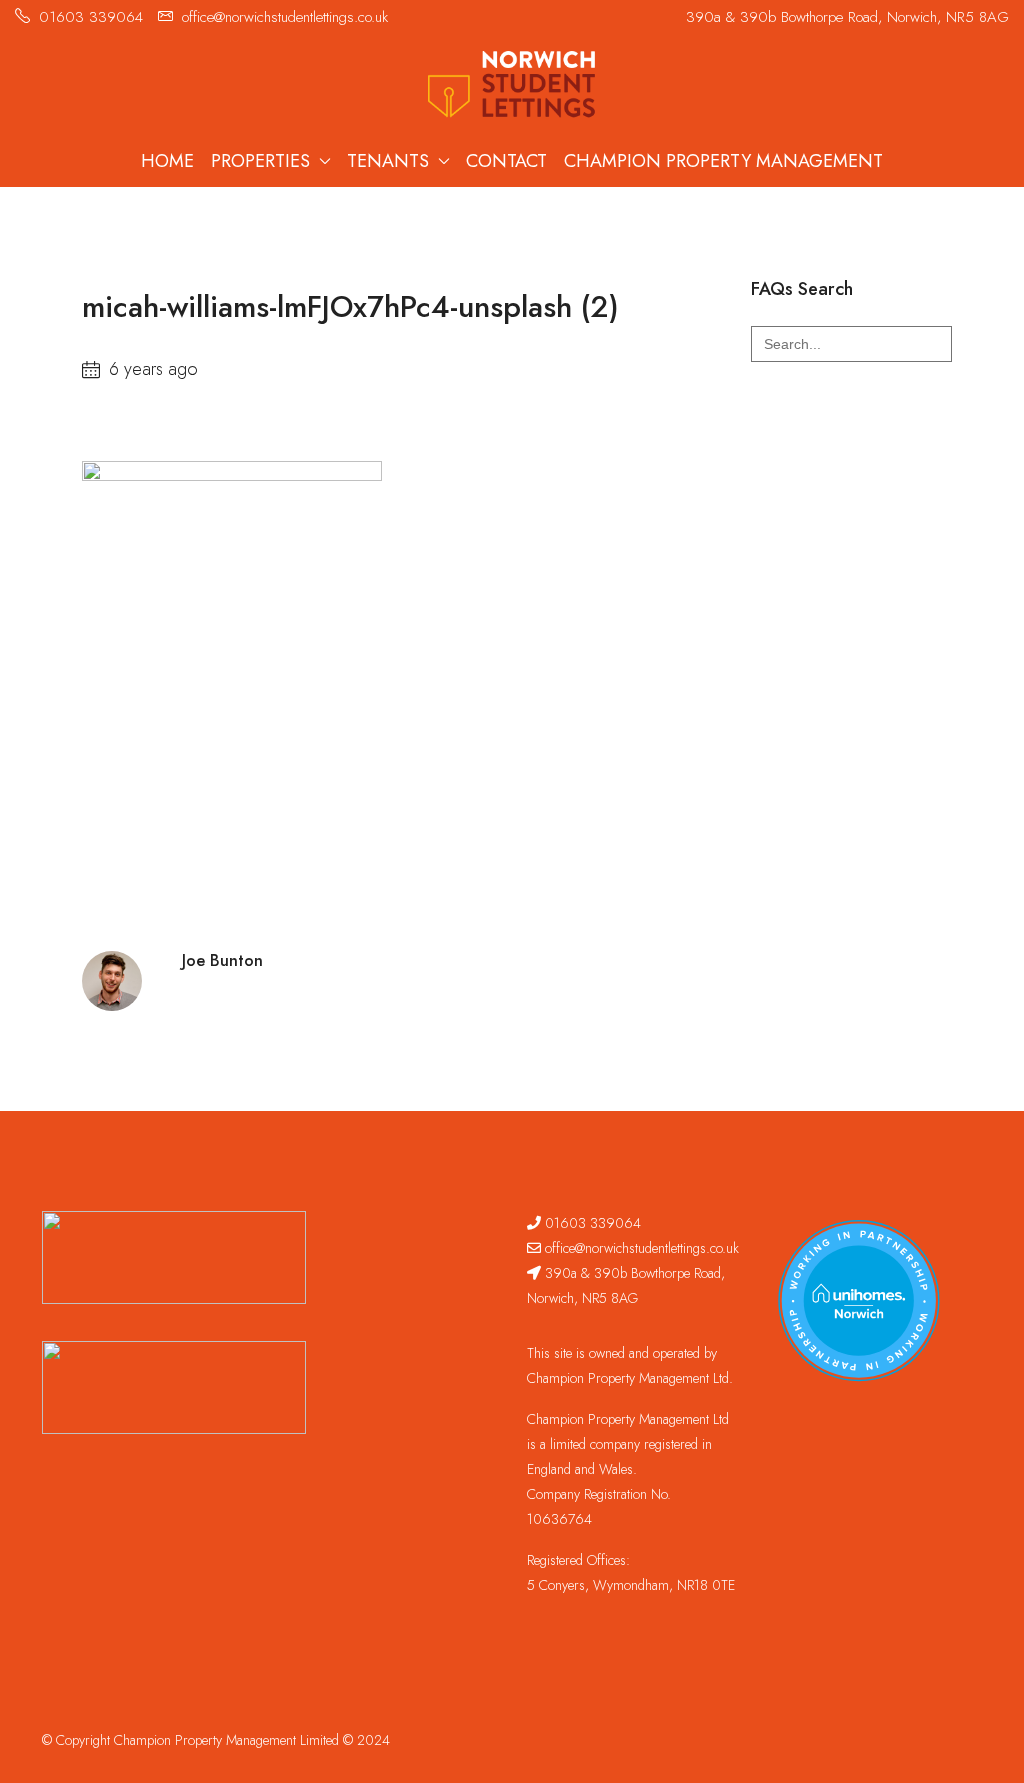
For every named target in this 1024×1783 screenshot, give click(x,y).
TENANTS (388, 161)
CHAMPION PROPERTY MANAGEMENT (723, 161)
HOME (167, 161)
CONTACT (506, 161)
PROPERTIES (260, 161)
